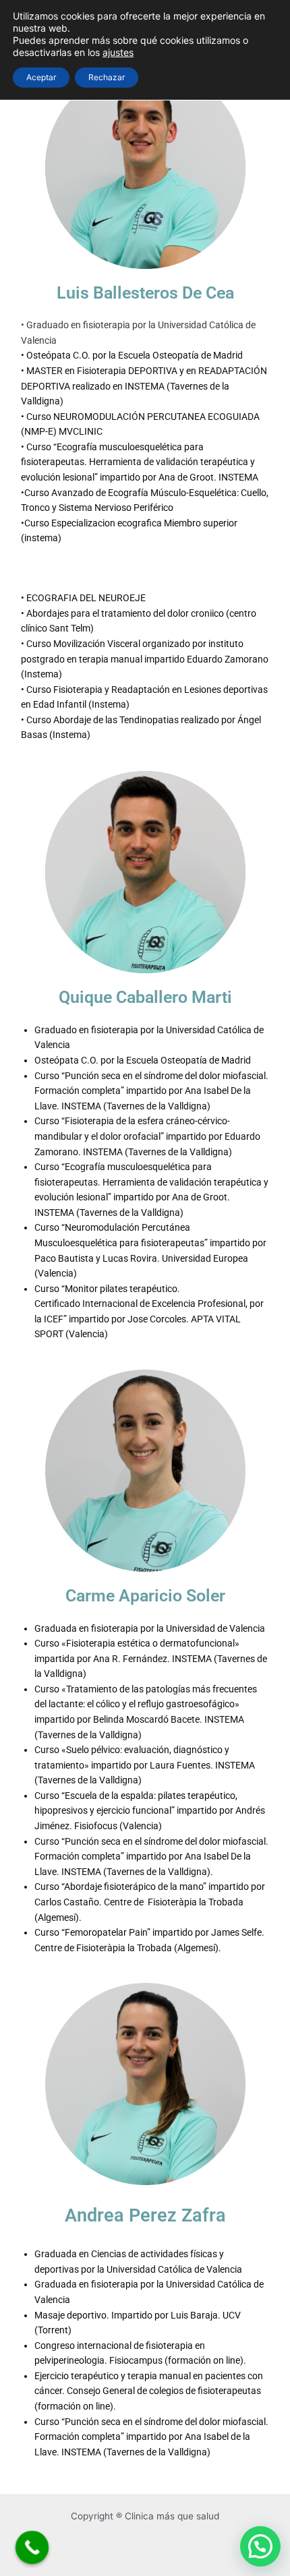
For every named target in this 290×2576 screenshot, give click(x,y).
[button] (260, 2546)
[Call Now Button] (32, 2548)
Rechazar (107, 77)
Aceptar (41, 77)
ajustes (118, 52)
